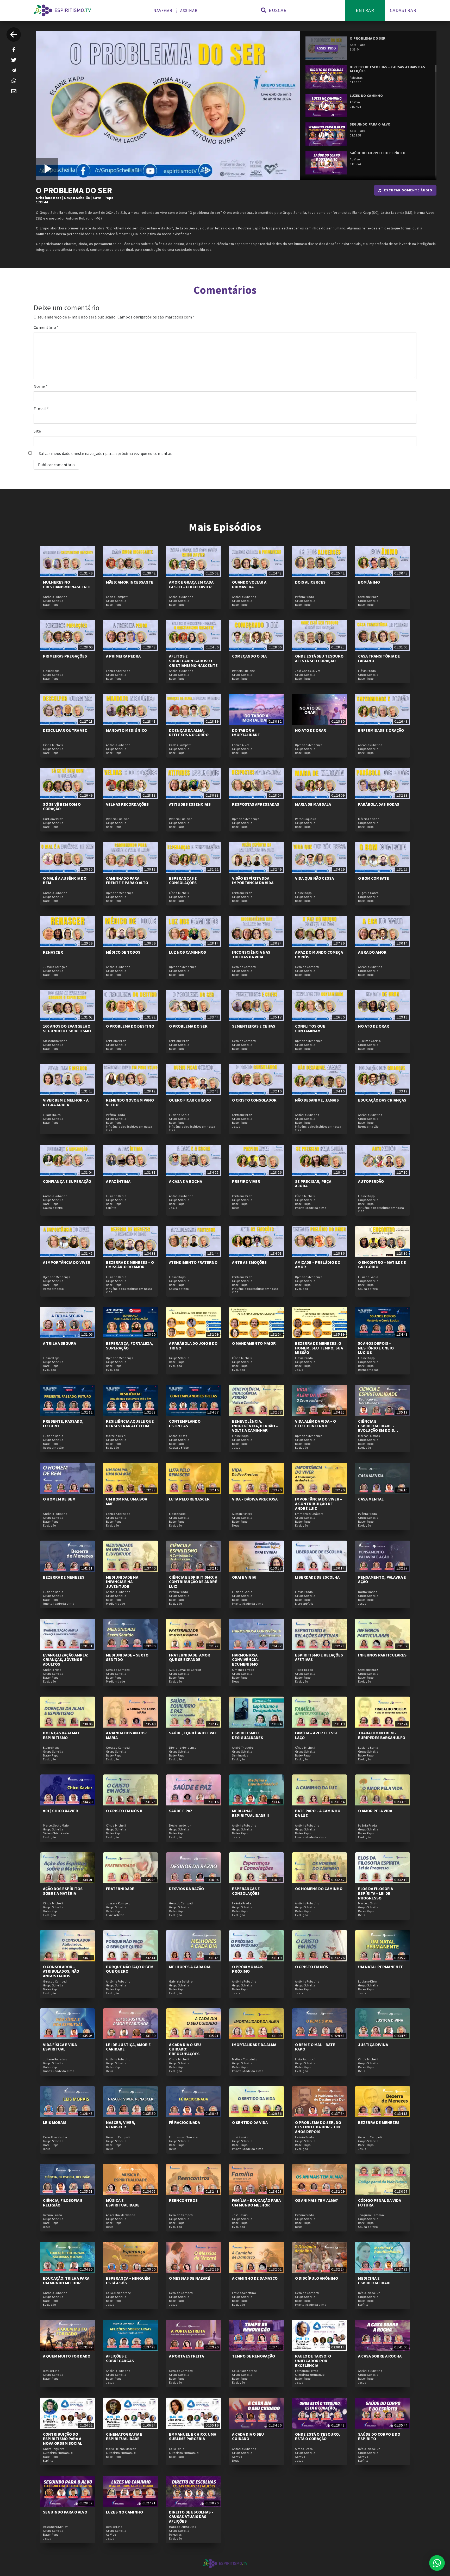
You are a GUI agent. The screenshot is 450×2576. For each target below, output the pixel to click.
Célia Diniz (177, 2449)
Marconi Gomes (369, 1436)
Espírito (111, 1208)
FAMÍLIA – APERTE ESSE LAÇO (317, 1735)
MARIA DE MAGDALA (313, 804)
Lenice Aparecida (118, 671)
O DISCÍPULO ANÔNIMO (317, 2278)
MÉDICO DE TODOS (123, 952)
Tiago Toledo (304, 1670)
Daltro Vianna (368, 1592)
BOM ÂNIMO (369, 582)
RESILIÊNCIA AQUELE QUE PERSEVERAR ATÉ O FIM (130, 1423)
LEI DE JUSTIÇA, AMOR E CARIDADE (128, 2047)
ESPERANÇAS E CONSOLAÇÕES (183, 880)
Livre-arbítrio (304, 1604)
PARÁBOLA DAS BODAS (379, 804)
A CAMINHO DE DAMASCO (255, 2278)
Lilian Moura (52, 1115)
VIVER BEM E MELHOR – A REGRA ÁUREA (66, 1102)
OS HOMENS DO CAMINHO (319, 1889)
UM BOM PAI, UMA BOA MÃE (127, 1501)
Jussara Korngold (55, 967)
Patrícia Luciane (243, 671)
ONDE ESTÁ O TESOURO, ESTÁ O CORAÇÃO (318, 2436)
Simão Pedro (304, 2449)
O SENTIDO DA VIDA (250, 2122)
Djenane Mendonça (309, 745)
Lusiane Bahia (179, 1115)
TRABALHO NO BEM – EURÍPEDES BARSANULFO (382, 1735)
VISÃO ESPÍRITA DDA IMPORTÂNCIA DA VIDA (253, 880)
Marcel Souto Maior (56, 1825)
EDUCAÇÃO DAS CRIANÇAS (382, 1100)
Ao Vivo (237, 2457)
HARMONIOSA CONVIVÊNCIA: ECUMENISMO (245, 1659)
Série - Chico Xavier (56, 1833)
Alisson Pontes (242, 1514)
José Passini (240, 2137)
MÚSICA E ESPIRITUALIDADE (123, 2203)
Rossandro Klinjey (55, 2527)
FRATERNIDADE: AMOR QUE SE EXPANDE (190, 1657)
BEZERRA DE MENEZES (64, 1577)
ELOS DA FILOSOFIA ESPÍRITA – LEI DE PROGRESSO (376, 1893)
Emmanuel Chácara (309, 1514)
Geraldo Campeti (244, 967)
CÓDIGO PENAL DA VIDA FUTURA (380, 2203)
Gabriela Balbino (181, 1981)
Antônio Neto (178, 1436)
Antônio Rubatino (55, 597)
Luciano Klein (368, 1981)
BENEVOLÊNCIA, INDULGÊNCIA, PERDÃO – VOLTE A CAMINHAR (255, 1426)
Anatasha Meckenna (121, 2215)
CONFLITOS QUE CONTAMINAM (310, 1028)
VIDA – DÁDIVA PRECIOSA (255, 1499)
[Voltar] (14, 35)
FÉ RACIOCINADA (185, 2122)
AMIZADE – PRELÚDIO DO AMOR (318, 1265)
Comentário (46, 327)
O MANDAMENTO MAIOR (254, 1343)
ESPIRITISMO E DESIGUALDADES (248, 1735)
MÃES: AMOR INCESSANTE (130, 582)
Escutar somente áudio (408, 190)
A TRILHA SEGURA (60, 1343)
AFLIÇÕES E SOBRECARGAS (120, 2358)
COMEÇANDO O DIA (249, 656)
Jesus (236, 1127)
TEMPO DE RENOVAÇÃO (254, 2356)
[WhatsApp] (14, 81)
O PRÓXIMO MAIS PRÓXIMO (248, 1969)
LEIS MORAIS (55, 2122)
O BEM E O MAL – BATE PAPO (315, 2047)
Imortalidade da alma (311, 1208)
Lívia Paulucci (305, 2059)
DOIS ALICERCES (310, 582)
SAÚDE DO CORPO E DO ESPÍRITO (379, 2436)
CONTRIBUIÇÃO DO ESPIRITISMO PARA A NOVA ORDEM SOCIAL (63, 2439)
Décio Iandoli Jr (180, 1825)
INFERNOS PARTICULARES (382, 1655)
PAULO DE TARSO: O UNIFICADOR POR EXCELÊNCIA (313, 2361)
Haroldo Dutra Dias (182, 2527)
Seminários (240, 1755)
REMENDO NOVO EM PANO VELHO (130, 1102)
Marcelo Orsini (116, 1436)
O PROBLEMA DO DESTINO (130, 1026)
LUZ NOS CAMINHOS (187, 952)
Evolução (301, 1289)
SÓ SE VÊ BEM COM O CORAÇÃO (62, 806)
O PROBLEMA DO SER (188, 1026)
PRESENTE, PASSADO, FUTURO (63, 1423)
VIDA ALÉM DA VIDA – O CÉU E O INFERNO (315, 1423)
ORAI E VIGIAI (244, 1577)
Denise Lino (51, 2371)
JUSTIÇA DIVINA (373, 2044)
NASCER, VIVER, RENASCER (121, 2125)
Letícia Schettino (244, 2293)
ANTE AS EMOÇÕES (249, 1262)
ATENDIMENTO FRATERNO (193, 1262)
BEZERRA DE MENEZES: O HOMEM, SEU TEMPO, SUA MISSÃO (319, 1348)
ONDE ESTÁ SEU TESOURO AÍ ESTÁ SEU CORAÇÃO (319, 658)
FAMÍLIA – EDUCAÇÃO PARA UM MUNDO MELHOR (256, 2203)
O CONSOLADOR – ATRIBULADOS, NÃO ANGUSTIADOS (61, 1971)
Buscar (277, 10)
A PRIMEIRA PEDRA (123, 656)
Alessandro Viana (55, 1041)
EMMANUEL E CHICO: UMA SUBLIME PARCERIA (193, 2436)
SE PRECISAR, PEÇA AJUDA (313, 1184)
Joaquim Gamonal (371, 2215)
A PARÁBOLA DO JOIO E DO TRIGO (193, 1346)
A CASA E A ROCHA (186, 1181)
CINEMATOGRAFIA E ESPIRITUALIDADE (124, 2436)
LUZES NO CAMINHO (124, 2512)
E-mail (41, 409)
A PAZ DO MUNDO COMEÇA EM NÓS (319, 954)
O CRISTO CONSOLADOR (254, 1100)
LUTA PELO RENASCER (189, 1499)
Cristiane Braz (49, 198)
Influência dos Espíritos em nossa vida (129, 1128)
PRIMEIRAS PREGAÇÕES (65, 656)
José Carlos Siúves (308, 671)
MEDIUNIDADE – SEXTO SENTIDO (127, 1657)
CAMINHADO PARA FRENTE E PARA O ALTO (127, 880)
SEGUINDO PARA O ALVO (65, 2512)
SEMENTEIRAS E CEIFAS (254, 1026)
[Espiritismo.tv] (62, 10)
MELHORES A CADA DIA (190, 1967)
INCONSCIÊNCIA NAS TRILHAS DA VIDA (251, 954)
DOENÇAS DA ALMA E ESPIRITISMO (62, 1735)
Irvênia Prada (305, 597)
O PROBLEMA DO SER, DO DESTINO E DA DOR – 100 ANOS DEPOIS (318, 2127)
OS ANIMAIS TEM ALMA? (317, 2200)
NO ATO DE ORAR (311, 730)
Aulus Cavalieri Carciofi (185, 1670)
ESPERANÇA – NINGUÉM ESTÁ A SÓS (128, 2280)
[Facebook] (14, 49)
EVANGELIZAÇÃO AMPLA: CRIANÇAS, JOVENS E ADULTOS (65, 1659)
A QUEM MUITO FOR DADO (67, 2356)
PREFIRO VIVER (246, 1181)
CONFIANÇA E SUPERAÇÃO (67, 1181)
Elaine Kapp (51, 671)
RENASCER (53, 952)
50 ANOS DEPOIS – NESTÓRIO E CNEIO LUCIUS (376, 1348)
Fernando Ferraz (307, 2371)
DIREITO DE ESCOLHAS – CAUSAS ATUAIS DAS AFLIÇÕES (191, 2516)
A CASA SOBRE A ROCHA (380, 2356)
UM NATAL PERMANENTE (381, 1967)
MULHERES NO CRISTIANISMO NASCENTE (67, 584)
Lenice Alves (241, 745)
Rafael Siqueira (306, 819)
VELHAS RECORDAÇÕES (127, 804)
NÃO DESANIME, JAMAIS (317, 1100)
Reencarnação (368, 1127)
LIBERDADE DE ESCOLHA (317, 1577)
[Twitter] (14, 60)
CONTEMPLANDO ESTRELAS (185, 1423)
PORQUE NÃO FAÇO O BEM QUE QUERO (130, 1969)
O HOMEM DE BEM (59, 1499)
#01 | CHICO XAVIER (61, 1811)
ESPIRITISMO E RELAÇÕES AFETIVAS (319, 1657)
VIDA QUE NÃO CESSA (314, 878)
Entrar (365, 10)
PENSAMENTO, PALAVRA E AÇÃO (382, 1579)
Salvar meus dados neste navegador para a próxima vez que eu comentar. (106, 453)
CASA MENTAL (371, 1499)
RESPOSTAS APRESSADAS (256, 804)
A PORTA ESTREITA (186, 2356)
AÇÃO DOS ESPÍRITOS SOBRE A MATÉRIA (63, 1891)
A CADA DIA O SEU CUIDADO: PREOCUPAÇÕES (185, 2049)
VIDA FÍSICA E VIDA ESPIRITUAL (60, 2047)
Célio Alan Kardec (55, 2137)
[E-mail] (14, 91)
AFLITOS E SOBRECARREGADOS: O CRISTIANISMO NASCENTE (193, 661)
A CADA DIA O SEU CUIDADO (248, 2436)
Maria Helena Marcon (121, 2449)
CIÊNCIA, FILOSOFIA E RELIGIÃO (63, 2203)
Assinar (189, 10)
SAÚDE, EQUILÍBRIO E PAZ (193, 1733)
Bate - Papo (103, 198)
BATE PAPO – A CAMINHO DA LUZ (318, 1813)
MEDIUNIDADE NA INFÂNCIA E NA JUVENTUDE (122, 1582)
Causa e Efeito (53, 1208)
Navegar (163, 10)
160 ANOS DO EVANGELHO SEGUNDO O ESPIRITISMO (67, 1028)
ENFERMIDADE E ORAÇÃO (381, 730)
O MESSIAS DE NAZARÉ (190, 2278)
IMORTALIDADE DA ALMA (254, 2044)
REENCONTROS (183, 2200)
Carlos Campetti (117, 597)
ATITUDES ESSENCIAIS (190, 804)
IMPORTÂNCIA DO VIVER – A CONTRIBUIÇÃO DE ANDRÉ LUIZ (319, 1503)
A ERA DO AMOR (372, 952)
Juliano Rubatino (55, 2059)
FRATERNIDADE (120, 1889)
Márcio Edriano (369, 819)
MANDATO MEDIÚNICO (126, 730)
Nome (41, 386)
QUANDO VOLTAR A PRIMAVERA (249, 584)
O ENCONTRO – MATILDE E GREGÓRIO (382, 1265)
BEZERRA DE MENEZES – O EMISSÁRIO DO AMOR (130, 1265)
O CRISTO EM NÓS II (124, 1811)
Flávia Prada (367, 671)
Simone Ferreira (243, 1670)
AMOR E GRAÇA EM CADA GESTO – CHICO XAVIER (191, 584)
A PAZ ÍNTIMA (118, 1181)
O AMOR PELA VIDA (375, 1811)
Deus (236, 1208)
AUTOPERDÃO (371, 1181)
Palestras (175, 2535)
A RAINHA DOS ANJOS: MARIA (126, 1735)
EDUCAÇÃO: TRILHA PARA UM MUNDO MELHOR (66, 2280)
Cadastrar (403, 10)
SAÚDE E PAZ (181, 1811)
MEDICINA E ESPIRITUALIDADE (375, 2280)
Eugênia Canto (368, 893)
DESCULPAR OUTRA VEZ (65, 730)
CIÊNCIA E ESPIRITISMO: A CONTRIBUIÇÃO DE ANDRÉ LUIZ (193, 1582)
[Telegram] (14, 70)
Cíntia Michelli (53, 745)
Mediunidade (115, 1604)
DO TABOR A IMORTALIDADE (246, 733)
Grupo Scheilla (77, 198)
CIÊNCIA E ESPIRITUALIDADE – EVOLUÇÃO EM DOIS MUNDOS (376, 1428)
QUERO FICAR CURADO (190, 1100)
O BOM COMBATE (374, 878)
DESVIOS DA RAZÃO (186, 1889)
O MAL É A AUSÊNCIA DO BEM (65, 880)
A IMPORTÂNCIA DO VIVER (67, 1262)
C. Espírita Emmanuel (310, 2375)
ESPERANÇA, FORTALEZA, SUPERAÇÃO (130, 1346)
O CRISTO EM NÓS (312, 1967)
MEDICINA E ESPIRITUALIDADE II (251, 1813)
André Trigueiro (243, 1748)
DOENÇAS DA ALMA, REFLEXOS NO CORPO (189, 733)
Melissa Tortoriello (245, 2059)
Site (37, 431)
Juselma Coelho (369, 1041)
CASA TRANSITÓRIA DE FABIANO (379, 658)
